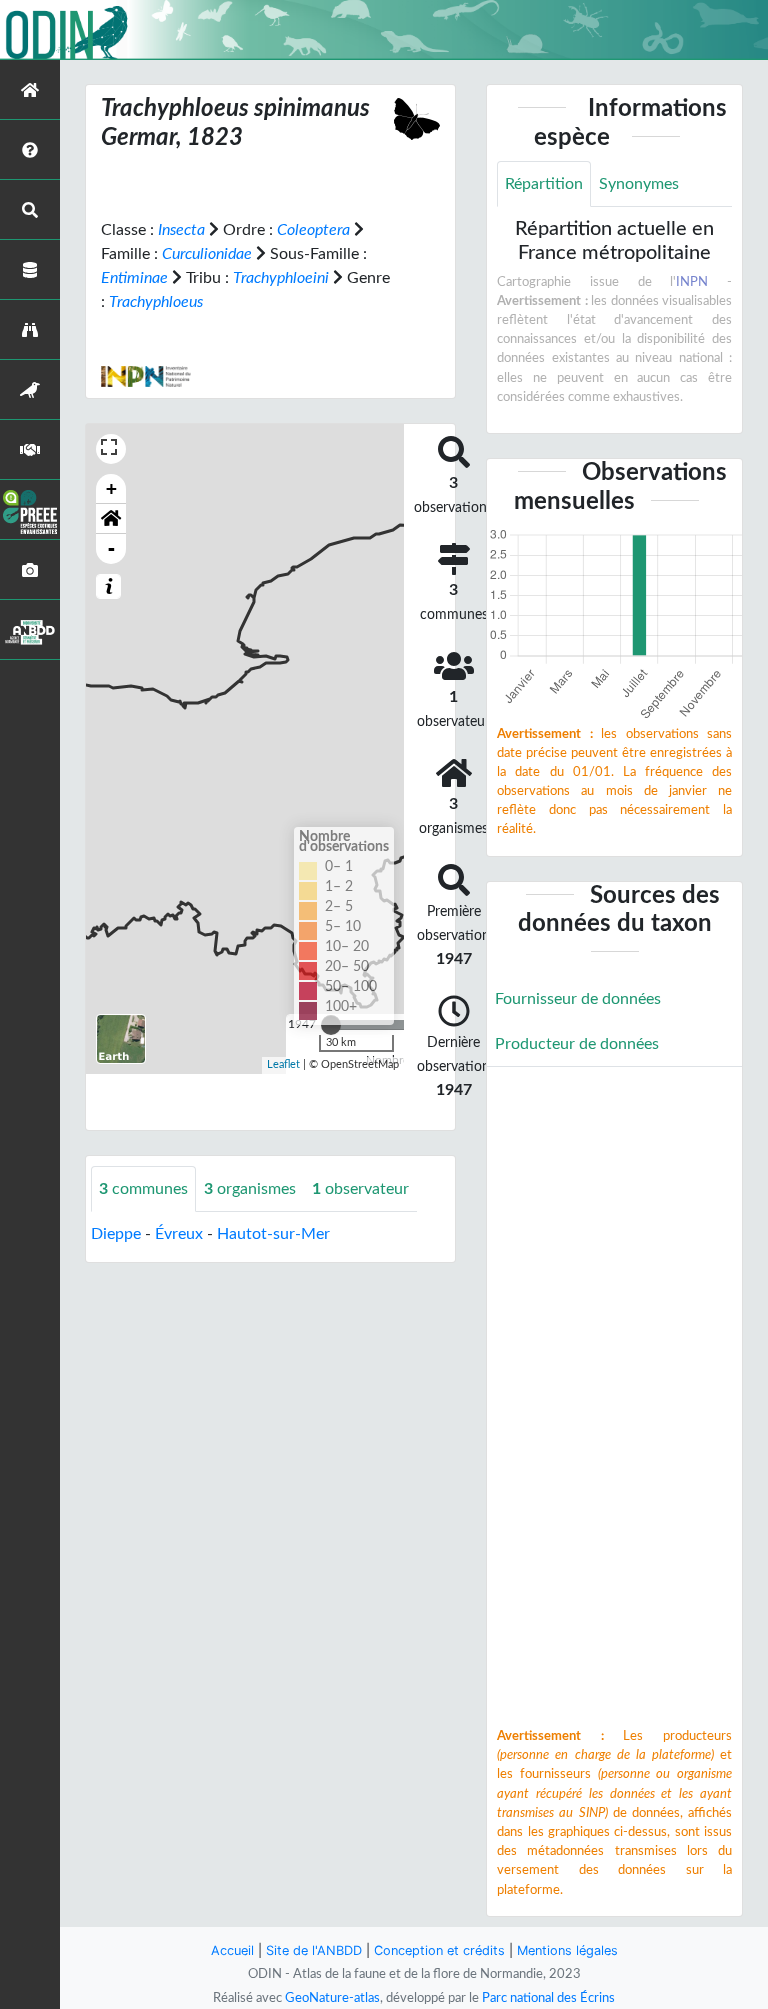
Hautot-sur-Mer (273, 1234)
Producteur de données (577, 1044)
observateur (360, 1189)
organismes (250, 1189)
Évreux (179, 1234)
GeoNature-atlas (332, 1998)
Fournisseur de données (578, 999)
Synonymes (639, 184)
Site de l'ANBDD (314, 1950)
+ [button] (111, 488)
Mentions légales (567, 1950)
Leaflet (283, 1064)
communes (143, 1189)
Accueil (232, 1950)
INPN (692, 282)
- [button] (111, 548)
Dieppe (116, 1234)
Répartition (544, 184)
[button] (111, 519)
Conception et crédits (439, 1950)
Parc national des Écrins (548, 1998)
